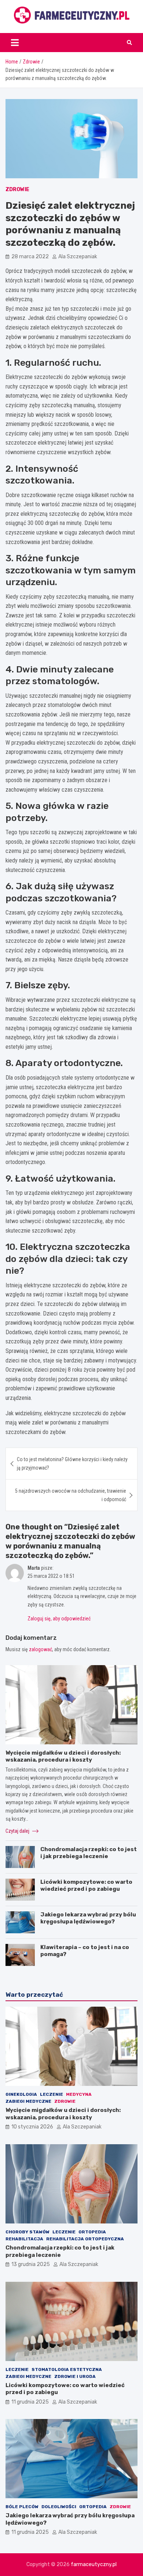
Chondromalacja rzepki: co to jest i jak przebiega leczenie (89, 1853)
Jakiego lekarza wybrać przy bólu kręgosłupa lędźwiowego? (88, 1918)
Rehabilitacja (24, 2239)
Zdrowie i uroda (75, 2376)
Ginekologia (21, 2094)
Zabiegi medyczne (28, 2101)
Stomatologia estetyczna (67, 2369)
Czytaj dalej (18, 1831)
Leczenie (52, 2094)
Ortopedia (92, 2232)
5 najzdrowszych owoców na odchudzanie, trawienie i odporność (71, 1495)
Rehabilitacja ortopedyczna (85, 2239)
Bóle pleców (22, 2507)
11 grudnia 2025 (30, 2402)
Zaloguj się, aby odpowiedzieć (59, 1619)
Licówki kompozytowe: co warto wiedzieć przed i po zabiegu (86, 1886)
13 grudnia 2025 (31, 2264)
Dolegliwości (59, 2507)
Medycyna (79, 2094)
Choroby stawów (27, 2232)
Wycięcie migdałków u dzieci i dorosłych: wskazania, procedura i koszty (63, 1756)
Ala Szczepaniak (78, 257)
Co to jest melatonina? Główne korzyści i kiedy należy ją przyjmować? (72, 1463)
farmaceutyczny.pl (94, 2564)
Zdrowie (17, 189)
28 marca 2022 (30, 257)
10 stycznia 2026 (32, 2127)
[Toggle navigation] (15, 43)
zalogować (41, 1649)
